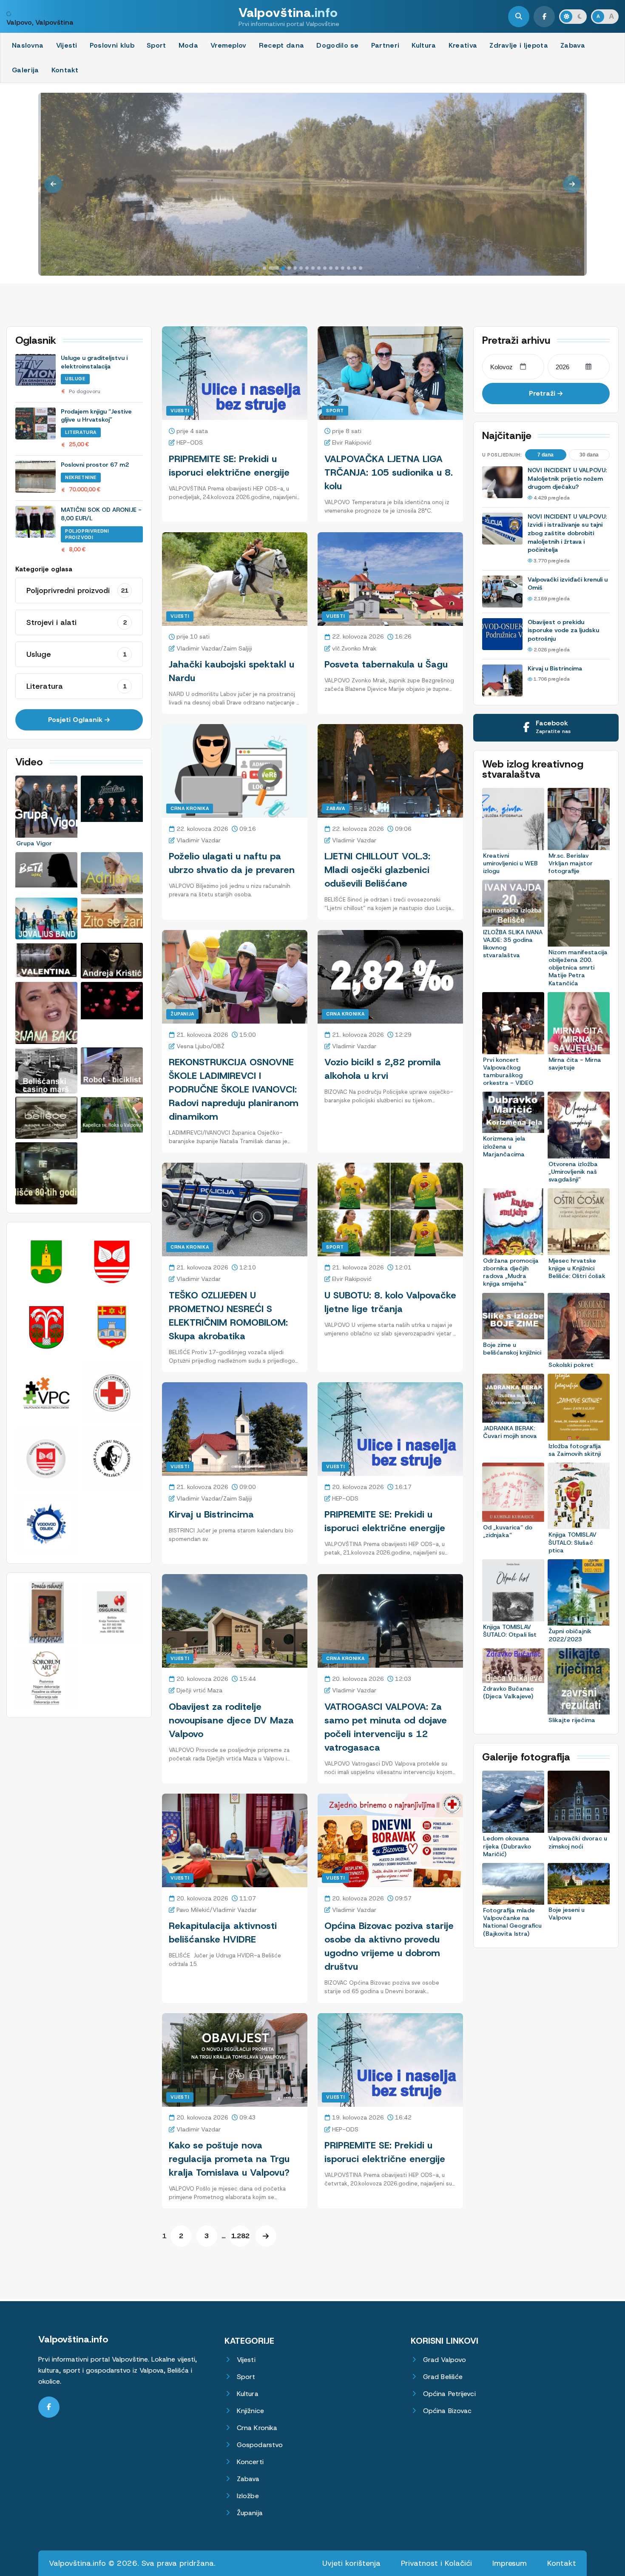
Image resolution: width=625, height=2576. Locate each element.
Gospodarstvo (260, 2445)
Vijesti (67, 45)
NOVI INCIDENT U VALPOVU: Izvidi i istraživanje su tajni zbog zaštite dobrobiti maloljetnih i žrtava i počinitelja (567, 533)
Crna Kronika (190, 808)
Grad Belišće (443, 2377)
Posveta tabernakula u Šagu (386, 664)
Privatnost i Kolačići (436, 2563)
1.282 (240, 2236)
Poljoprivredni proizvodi (87, 534)
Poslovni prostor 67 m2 (95, 465)
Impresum (510, 2563)
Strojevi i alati (77, 622)
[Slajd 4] (289, 268)
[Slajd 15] (355, 268)
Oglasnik (36, 340)
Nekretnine (81, 477)
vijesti (180, 616)
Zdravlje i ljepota (519, 45)
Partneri (385, 45)
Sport (156, 45)
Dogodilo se (338, 45)
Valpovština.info (73, 2339)
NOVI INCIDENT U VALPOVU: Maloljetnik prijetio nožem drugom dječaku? (567, 478)
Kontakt (65, 70)
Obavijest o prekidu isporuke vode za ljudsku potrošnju (563, 630)
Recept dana (282, 45)
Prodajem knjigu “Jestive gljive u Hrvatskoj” (96, 416)
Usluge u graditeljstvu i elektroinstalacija (94, 362)
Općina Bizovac (447, 2411)
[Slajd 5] (295, 268)
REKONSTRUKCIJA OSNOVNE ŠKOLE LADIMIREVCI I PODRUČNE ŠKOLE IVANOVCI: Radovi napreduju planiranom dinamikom (234, 1089)
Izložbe (248, 2496)
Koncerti (250, 2462)
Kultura (424, 45)
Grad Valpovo (445, 2360)
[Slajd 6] (301, 268)
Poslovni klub (112, 45)
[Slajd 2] (270, 268)
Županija (182, 1014)
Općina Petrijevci (449, 2394)
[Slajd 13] (343, 268)
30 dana (589, 455)
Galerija (26, 70)
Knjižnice (250, 2411)
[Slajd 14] (349, 268)
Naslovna (28, 45)
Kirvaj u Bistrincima (211, 1514)
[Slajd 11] (331, 268)
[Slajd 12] (337, 268)
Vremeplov (229, 45)
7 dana (545, 455)
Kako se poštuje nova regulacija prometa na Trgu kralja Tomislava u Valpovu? (229, 2159)
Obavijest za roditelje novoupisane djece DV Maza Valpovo (231, 1720)
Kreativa (463, 45)
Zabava (573, 45)
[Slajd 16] (361, 268)
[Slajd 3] (280, 268)
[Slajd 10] (325, 268)
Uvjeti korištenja (351, 2563)
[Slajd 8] (313, 268)
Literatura (81, 432)
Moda (188, 45)
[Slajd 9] (319, 268)
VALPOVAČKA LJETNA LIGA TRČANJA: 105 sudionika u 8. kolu (389, 472)
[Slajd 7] (307, 268)
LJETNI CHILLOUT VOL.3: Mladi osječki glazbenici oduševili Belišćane (377, 870)
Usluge (75, 379)
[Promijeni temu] (573, 17)
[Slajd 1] (264, 268)
